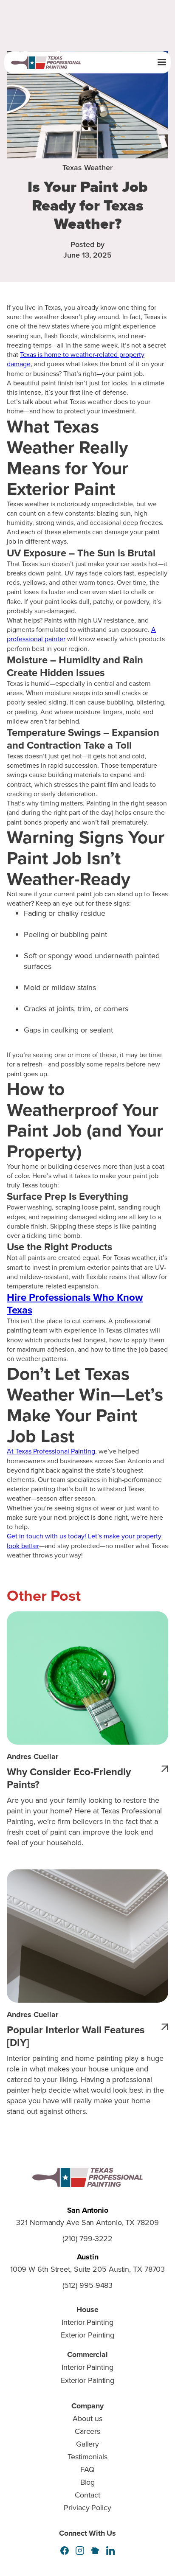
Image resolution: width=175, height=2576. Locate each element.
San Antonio (88, 2210)
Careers (87, 2431)
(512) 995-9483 (88, 2286)
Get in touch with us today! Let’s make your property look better (84, 1541)
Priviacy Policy (87, 2508)
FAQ (87, 2469)
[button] (162, 62)
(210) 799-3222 (88, 2239)
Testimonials (87, 2457)
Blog (88, 2482)
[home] (57, 63)
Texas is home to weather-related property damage (76, 359)
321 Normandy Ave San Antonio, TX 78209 (87, 2223)
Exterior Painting (87, 2335)
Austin (88, 2257)
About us (87, 2419)
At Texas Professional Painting (51, 1451)
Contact (87, 2495)
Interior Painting (87, 2322)
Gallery (87, 2444)
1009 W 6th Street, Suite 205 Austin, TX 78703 (88, 2270)
